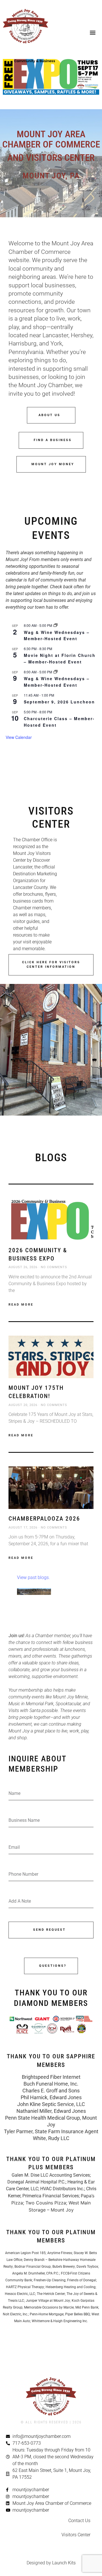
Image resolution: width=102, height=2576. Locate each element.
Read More (21, 1305)
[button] (93, 32)
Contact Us (79, 2521)
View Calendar (19, 737)
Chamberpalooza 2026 (44, 1519)
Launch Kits (64, 2563)
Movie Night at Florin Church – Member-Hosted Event (60, 658)
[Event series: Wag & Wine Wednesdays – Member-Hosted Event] (56, 625)
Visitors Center (76, 2535)
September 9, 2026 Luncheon (59, 702)
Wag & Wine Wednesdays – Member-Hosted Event (57, 635)
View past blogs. (33, 1577)
